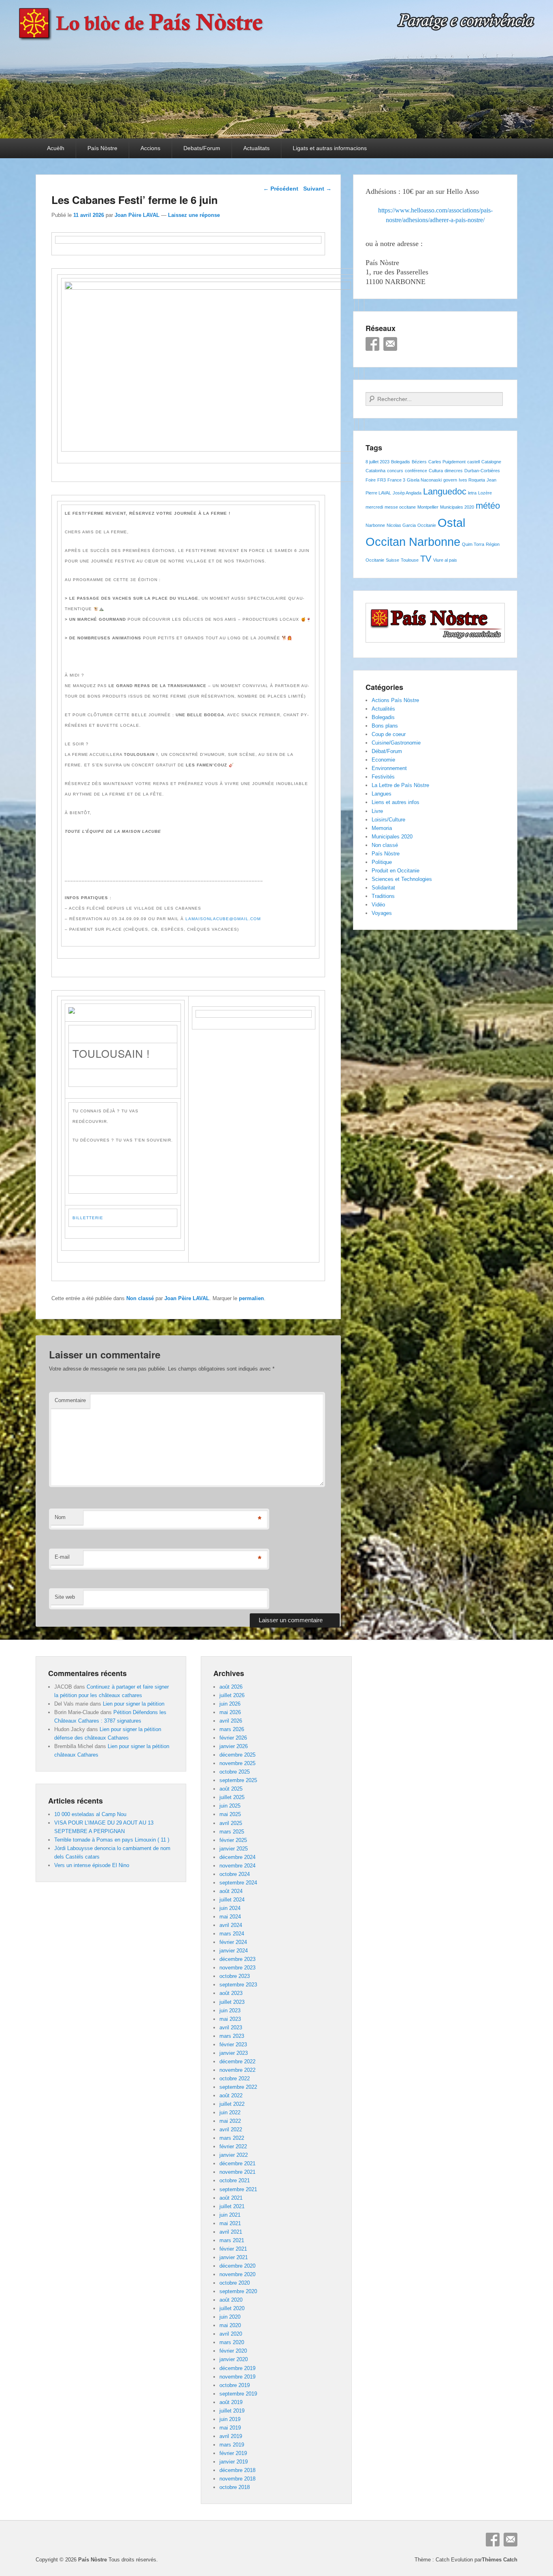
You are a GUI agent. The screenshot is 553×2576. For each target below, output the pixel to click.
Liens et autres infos (396, 802)
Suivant (317, 189)
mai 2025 (230, 1814)
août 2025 (231, 1789)
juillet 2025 (232, 1797)
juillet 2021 (232, 2206)
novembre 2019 (237, 2377)
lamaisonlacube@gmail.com (223, 919)
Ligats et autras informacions (330, 148)
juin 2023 (230, 2011)
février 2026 (233, 1738)
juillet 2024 (232, 1900)
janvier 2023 (234, 2053)
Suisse (392, 560)
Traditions (383, 896)
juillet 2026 (232, 1695)
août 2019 (231, 2402)
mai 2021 (230, 2223)
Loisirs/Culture (388, 820)
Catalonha (375, 471)
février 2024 (233, 1942)
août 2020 (231, 2300)
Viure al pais (445, 560)
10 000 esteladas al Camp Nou (90, 1814)
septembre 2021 (238, 2189)
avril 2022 (231, 2129)
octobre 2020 (235, 2283)
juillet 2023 (232, 2002)
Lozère (485, 493)
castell (473, 462)
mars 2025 (232, 1832)
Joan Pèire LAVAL (137, 215)
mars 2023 (232, 2036)
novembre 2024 (237, 1866)
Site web (65, 1597)
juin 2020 (230, 2317)
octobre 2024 (235, 1874)
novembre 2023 (237, 1968)
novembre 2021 (237, 2172)
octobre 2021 (235, 2180)
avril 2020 (231, 2334)
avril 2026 (231, 1721)
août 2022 (231, 2095)
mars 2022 (232, 2138)
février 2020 (233, 2351)
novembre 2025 (237, 1763)
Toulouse (410, 560)
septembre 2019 (238, 2394)
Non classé (140, 1298)
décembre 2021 (237, 2163)
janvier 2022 (234, 2155)
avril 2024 (231, 1925)
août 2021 (231, 2198)
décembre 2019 (237, 2368)
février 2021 (233, 2249)
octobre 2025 (235, 1772)
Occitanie (427, 525)
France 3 (396, 480)
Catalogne (491, 462)
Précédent (281, 189)
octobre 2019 (235, 2385)
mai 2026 (230, 1712)
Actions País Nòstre (395, 700)
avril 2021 (231, 2232)
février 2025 (233, 1840)
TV (426, 559)
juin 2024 (230, 1908)
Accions (150, 148)
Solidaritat (383, 888)
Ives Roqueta (472, 480)
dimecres (454, 471)
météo (488, 506)
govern (450, 480)
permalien (251, 1298)
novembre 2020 (237, 2274)
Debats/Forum (202, 148)
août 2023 (231, 1993)
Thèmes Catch (500, 2560)
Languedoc (445, 491)
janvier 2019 (234, 2462)
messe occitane (400, 507)
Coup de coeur (389, 734)
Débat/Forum (387, 751)
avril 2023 (231, 2027)
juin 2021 (230, 2215)
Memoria (382, 828)
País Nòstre (102, 148)
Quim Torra (473, 544)
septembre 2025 (238, 1780)
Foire (371, 480)
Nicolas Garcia (401, 525)
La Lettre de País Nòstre (400, 785)
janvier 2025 (234, 1849)
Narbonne (375, 525)
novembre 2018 (237, 2479)
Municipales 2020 (457, 507)
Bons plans (385, 726)
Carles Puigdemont (447, 462)
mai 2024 (230, 1917)
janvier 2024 (234, 1951)
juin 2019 (230, 2419)
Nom (60, 1517)
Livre (377, 811)
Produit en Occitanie (396, 871)
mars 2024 (232, 1934)
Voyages (382, 913)
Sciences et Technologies (402, 879)
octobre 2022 (235, 2078)
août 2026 (231, 1687)
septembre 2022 (238, 2087)
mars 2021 (232, 2240)
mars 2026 (232, 1729)
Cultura (436, 471)
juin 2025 (230, 1806)
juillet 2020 (232, 2308)
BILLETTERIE (88, 1218)
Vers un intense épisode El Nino (92, 1865)
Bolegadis (401, 462)
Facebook (372, 344)
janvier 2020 (234, 2359)
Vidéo (378, 905)
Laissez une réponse (194, 215)
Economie (383, 760)
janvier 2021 (234, 2257)
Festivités (383, 777)
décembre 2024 (237, 1857)
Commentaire (70, 1400)
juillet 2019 (232, 2411)
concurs (395, 471)
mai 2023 (230, 2019)
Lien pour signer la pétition (134, 1704)
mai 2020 (230, 2325)
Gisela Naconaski (424, 480)
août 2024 (231, 1891)
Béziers (419, 462)
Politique (382, 862)
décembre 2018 (237, 2470)
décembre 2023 (237, 1959)
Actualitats (256, 148)
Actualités (383, 709)
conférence (416, 471)
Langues (382, 794)
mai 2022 (230, 2121)
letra (472, 493)
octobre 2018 (235, 2487)
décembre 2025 (237, 1755)
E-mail (62, 1557)
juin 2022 (230, 2112)
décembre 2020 (237, 2266)
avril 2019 (231, 2436)
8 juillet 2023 (378, 462)
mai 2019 (230, 2428)
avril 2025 (231, 1823)
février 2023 (233, 2044)
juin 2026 (230, 1704)
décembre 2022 (237, 2061)
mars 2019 (232, 2445)
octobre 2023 (235, 1976)
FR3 (382, 480)
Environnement (389, 768)
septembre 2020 (238, 2291)
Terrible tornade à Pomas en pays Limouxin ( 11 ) (112, 1840)
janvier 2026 (234, 1746)
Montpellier (428, 507)
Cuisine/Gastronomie (396, 743)
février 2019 (233, 2453)
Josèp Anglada (407, 493)
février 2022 (233, 2146)
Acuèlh (56, 148)
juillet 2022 (232, 2104)
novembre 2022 (237, 2070)
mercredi (374, 507)
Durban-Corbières (482, 471)
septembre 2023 (238, 1985)
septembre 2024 (238, 1883)
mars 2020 (232, 2342)
